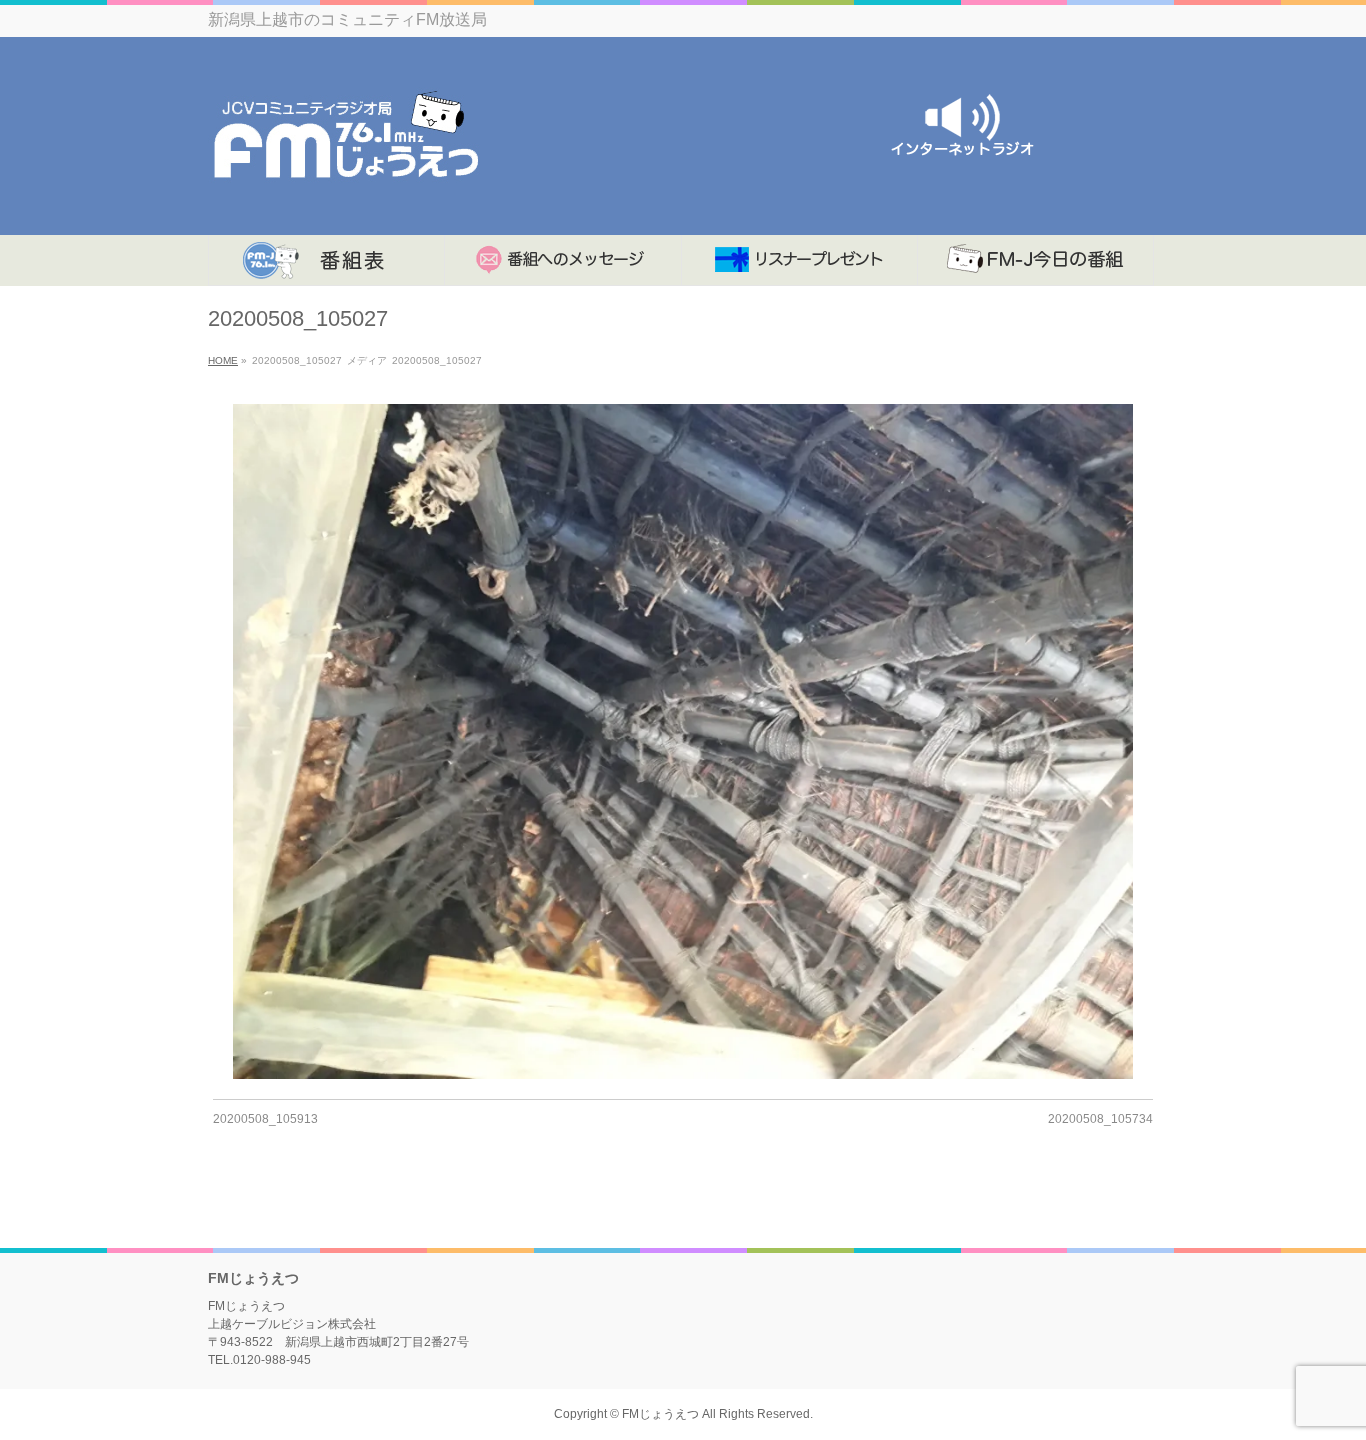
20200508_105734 (1100, 1119)
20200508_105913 (265, 1119)
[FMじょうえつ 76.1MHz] (345, 197)
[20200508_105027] (683, 741)
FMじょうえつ (660, 1414)
